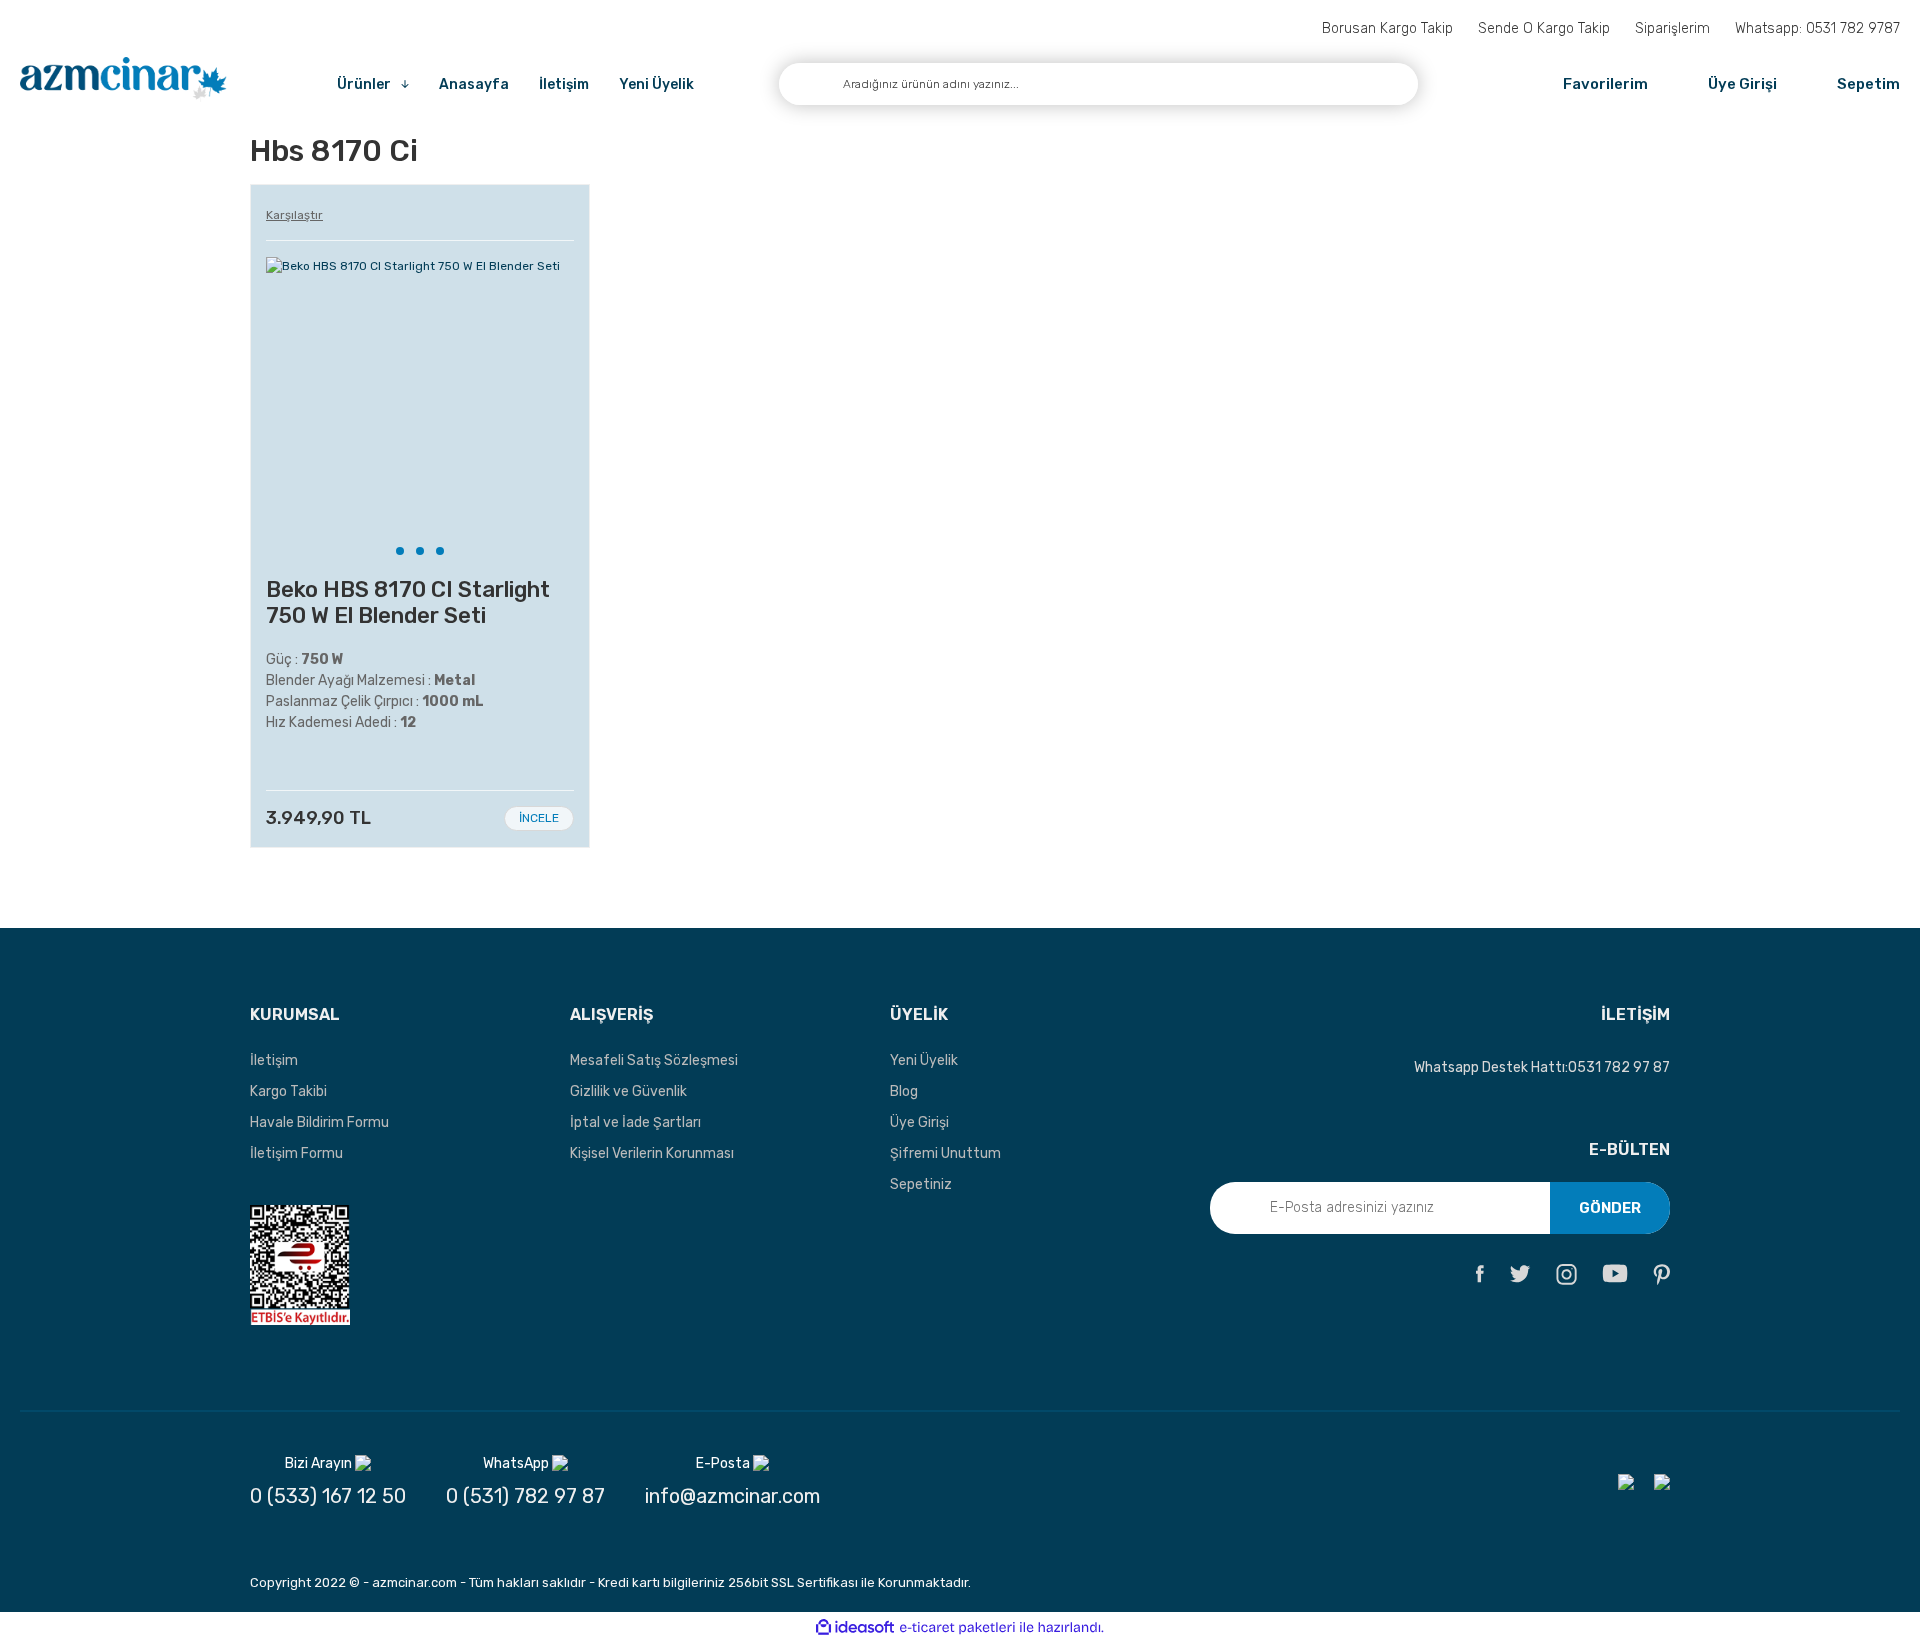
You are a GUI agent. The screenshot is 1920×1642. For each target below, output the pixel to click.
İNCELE (539, 818)
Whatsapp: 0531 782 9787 (1817, 28)
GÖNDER (1610, 1208)
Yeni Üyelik (656, 84)
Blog (904, 1091)
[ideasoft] (855, 1627)
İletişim (564, 84)
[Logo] (123, 79)
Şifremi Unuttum (945, 1153)
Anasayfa (474, 84)
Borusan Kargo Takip (1387, 28)
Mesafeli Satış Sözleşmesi (654, 1060)
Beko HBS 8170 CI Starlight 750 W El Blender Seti (408, 603)
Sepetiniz (921, 1184)
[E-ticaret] (957, 1627)
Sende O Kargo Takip (1544, 28)
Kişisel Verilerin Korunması (652, 1153)
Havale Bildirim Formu (319, 1122)
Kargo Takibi (288, 1091)
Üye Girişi (919, 1122)
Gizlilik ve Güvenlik (628, 1091)
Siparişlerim (1672, 28)
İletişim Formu (296, 1153)
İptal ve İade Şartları (635, 1122)
